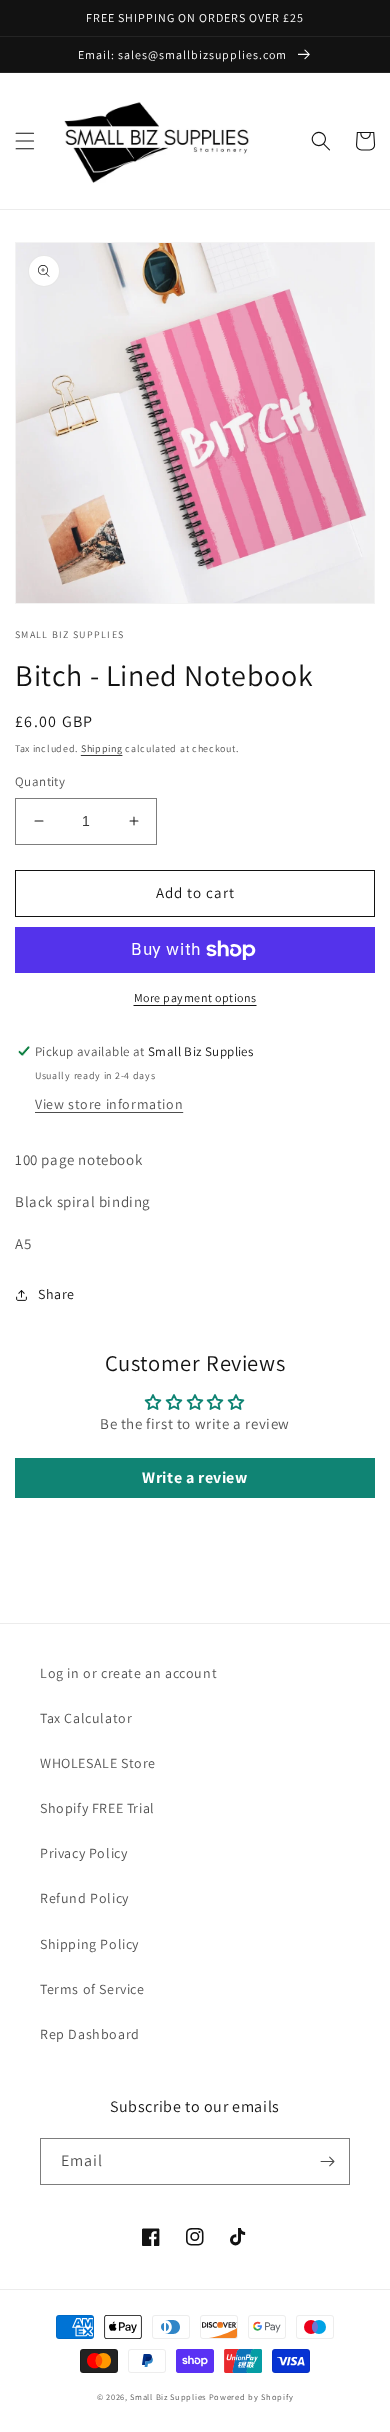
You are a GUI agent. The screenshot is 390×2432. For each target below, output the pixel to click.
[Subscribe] (327, 2161)
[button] (25, 141)
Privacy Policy (83, 1853)
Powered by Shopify (251, 2396)
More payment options (195, 997)
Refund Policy (84, 1898)
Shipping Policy (89, 1944)
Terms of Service (92, 1989)
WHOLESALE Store (98, 1763)
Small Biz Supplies (168, 2396)
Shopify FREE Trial (97, 1808)
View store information (109, 1104)
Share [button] (56, 1294)
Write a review (194, 1477)
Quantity (40, 781)
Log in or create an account (128, 1673)
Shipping (102, 748)
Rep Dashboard (90, 2034)
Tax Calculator (86, 1718)
